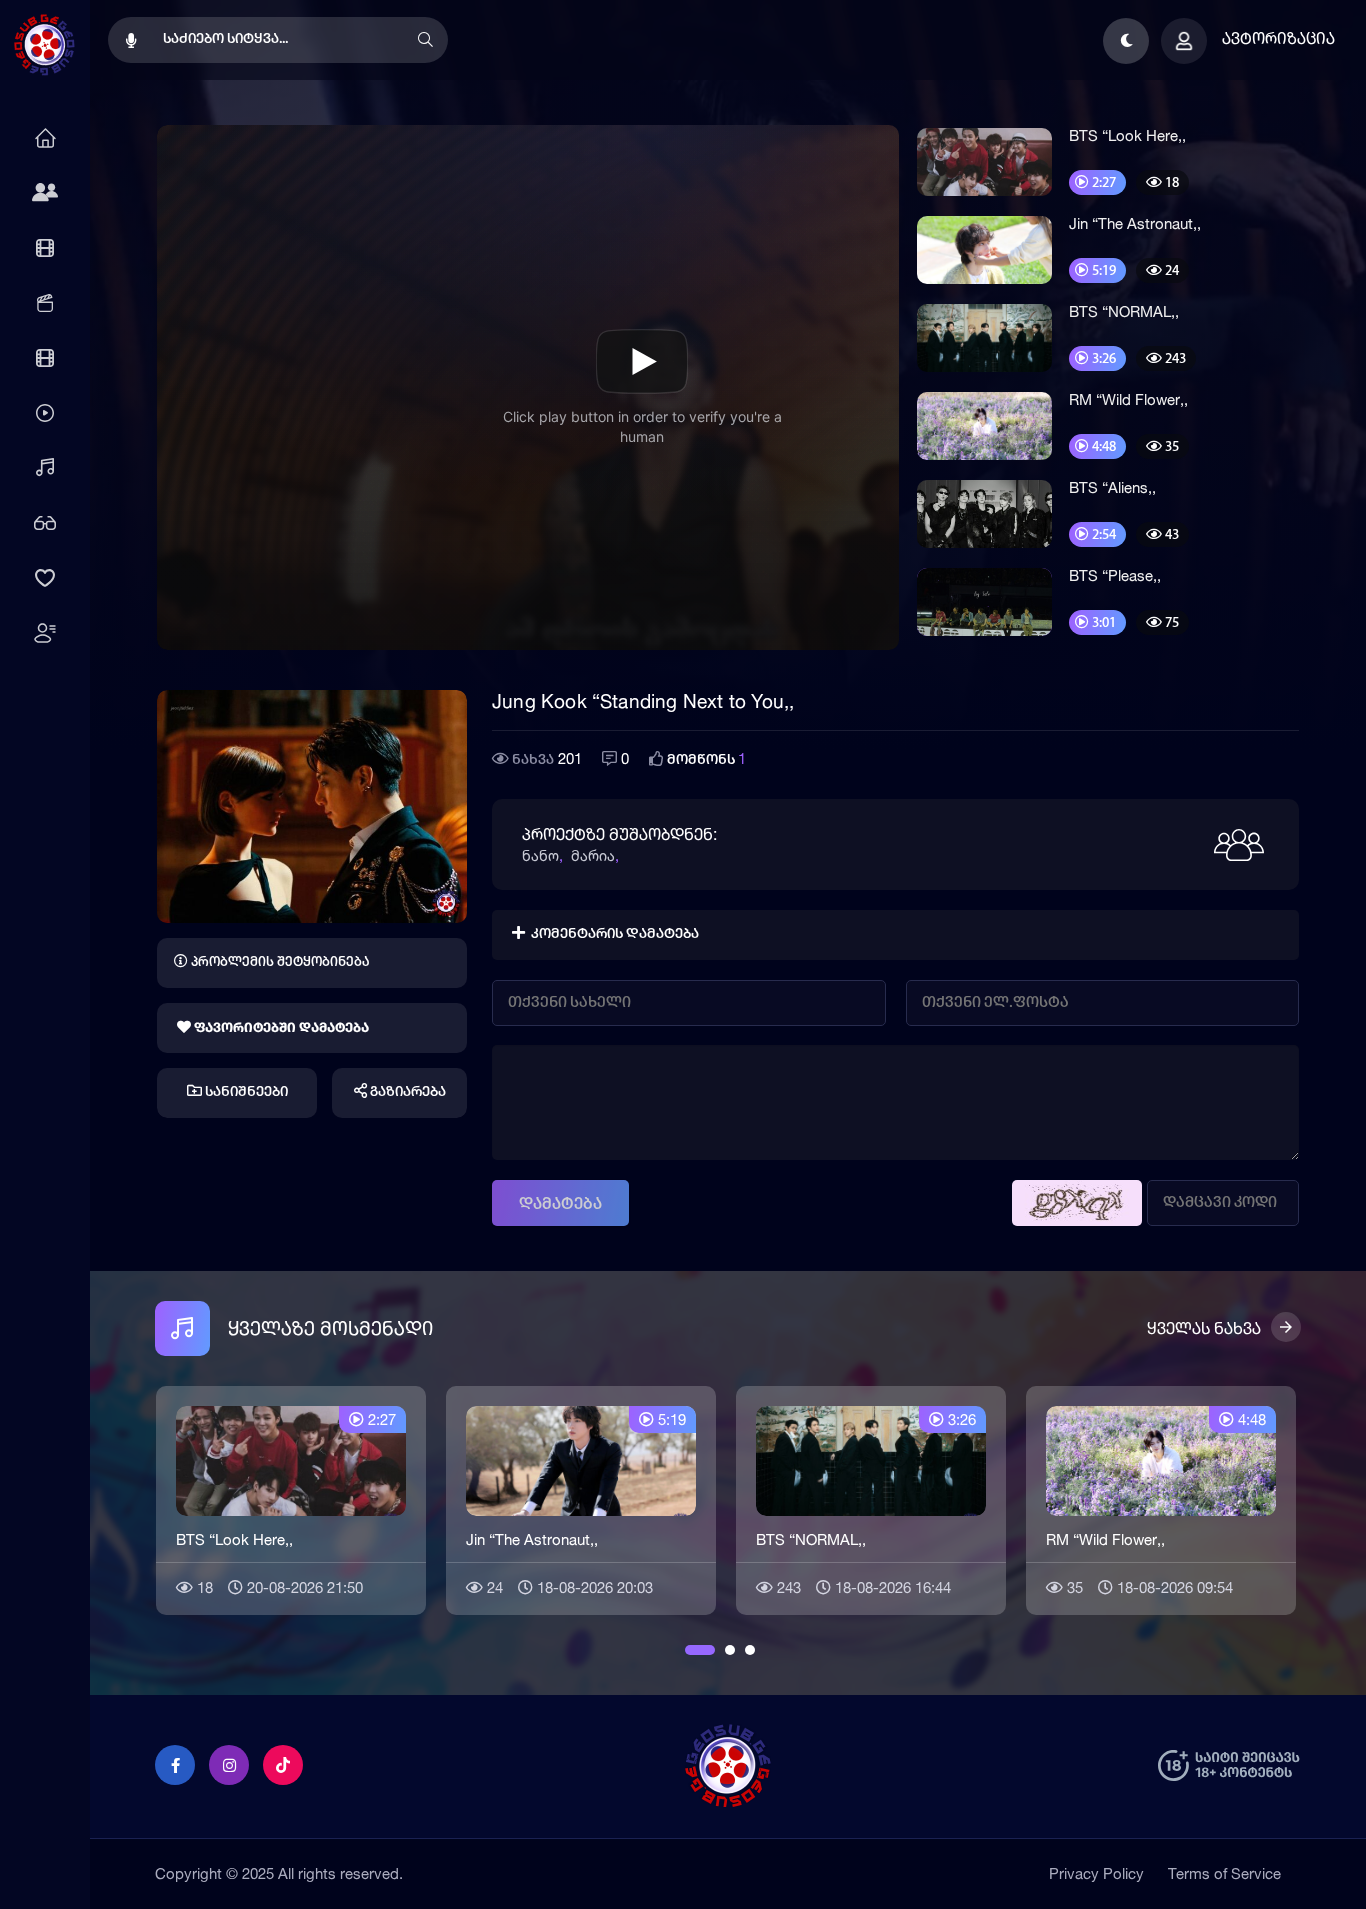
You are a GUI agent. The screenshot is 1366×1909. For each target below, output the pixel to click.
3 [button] (750, 1650)
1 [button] (690, 1650)
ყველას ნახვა (1204, 1328)
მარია (593, 855)
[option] (291, 1498)
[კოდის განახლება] (1077, 1203)
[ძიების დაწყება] (425, 40)
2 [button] (730, 1650)
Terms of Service (1224, 1873)
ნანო (540, 855)
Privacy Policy (1096, 1873)
